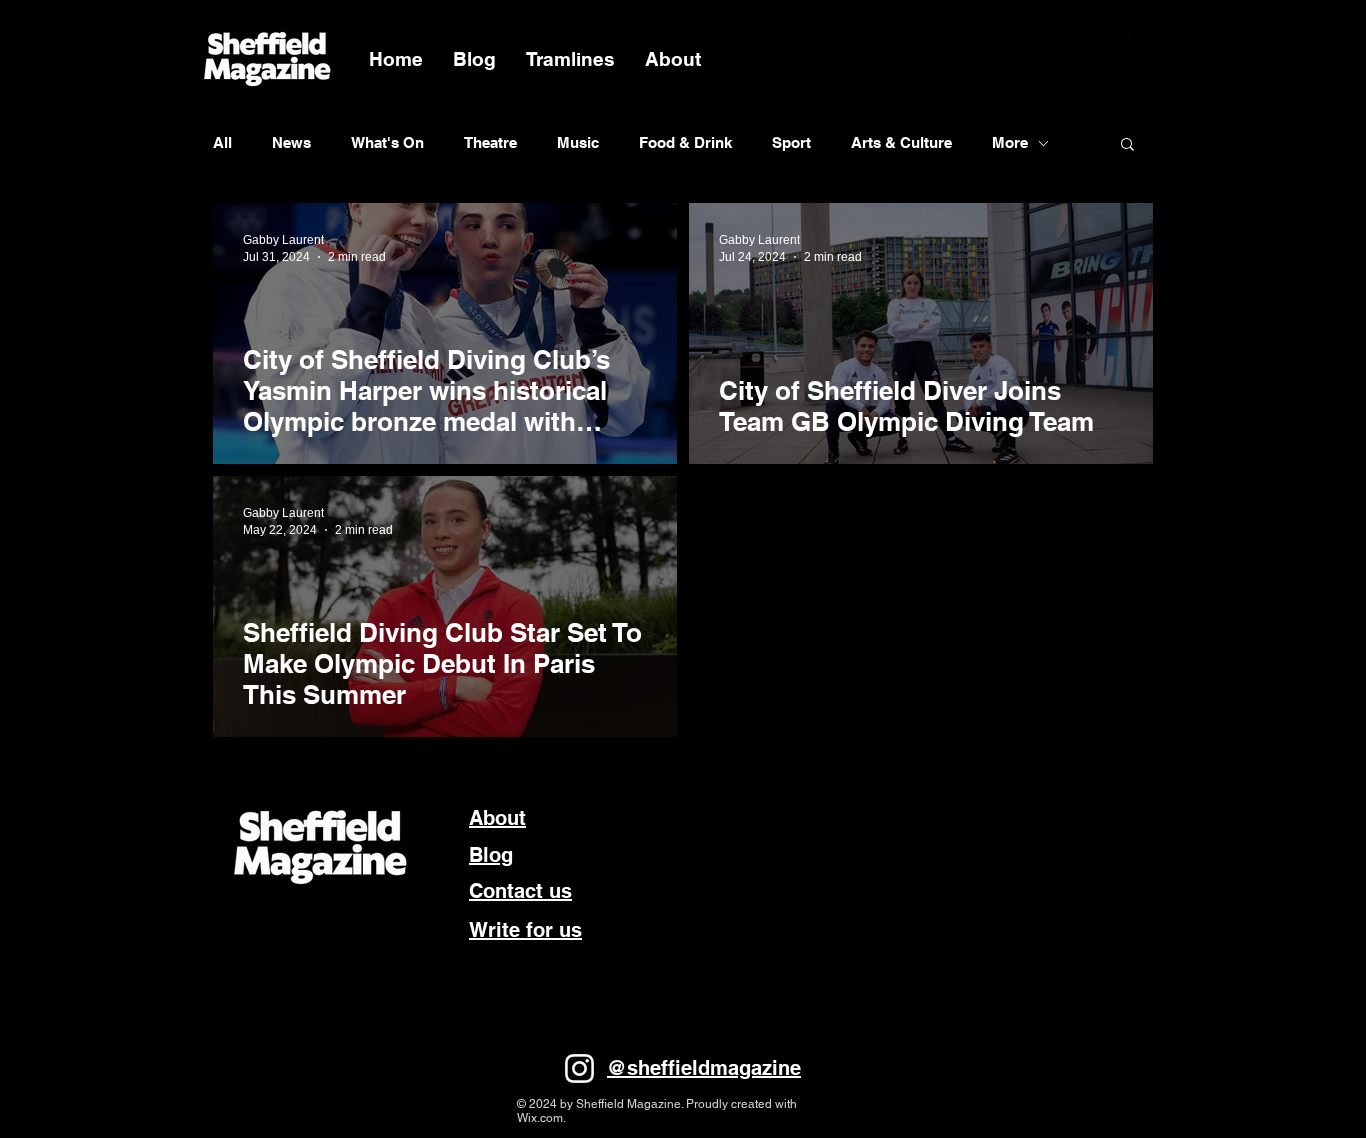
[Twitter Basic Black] (1155, 38)
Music (578, 142)
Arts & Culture (901, 142)
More (1010, 142)
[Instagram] (579, 1068)
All (222, 142)
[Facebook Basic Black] (1129, 38)
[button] (1127, 145)
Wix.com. (541, 1118)
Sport (791, 142)
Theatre (490, 142)
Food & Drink (685, 142)
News (291, 142)
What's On (387, 142)
